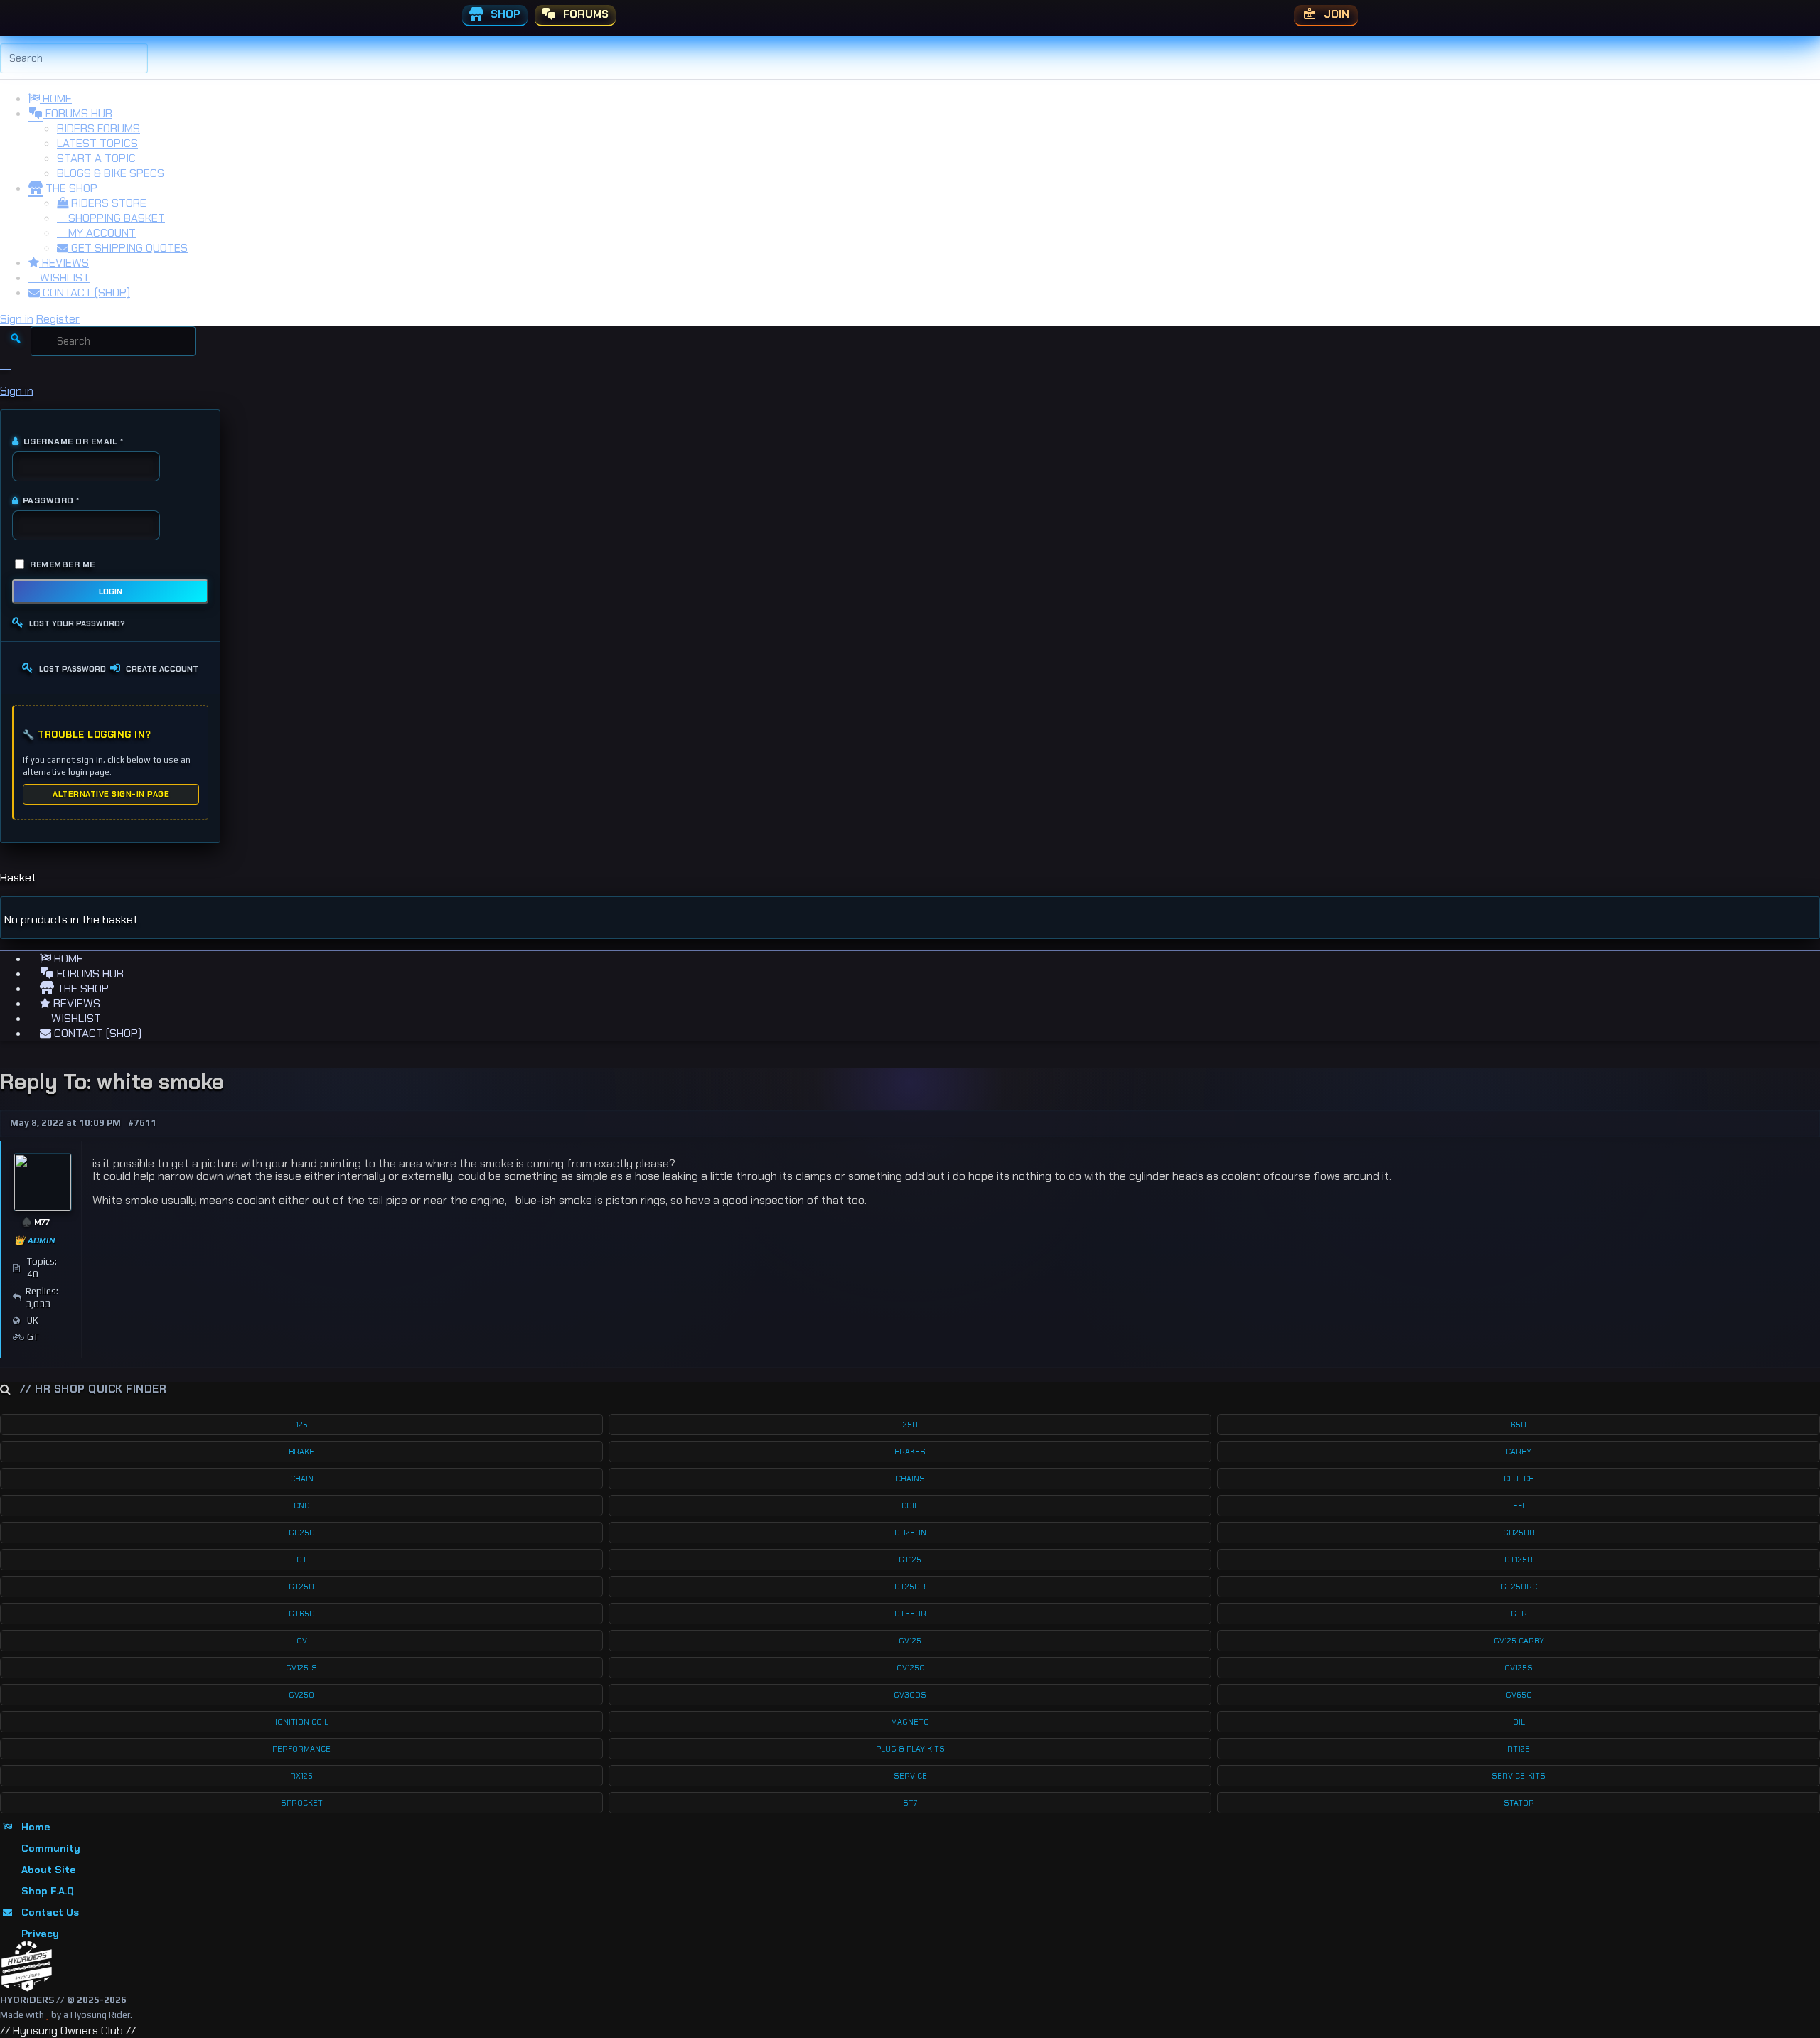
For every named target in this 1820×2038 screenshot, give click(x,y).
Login (111, 591)
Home (36, 1827)
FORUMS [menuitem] (584, 14)
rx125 (301, 1776)
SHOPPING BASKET (115, 218)
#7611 (142, 1123)
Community (51, 1848)
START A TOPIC (96, 158)
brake (301, 1452)
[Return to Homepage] (27, 1967)
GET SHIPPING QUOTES (128, 248)
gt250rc (1519, 1587)
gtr (1519, 1614)
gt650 (302, 1614)
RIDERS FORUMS (98, 128)
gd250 (302, 1533)
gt (302, 1560)
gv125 (910, 1641)
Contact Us (50, 1912)
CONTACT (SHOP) (85, 293)
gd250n (910, 1533)
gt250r (910, 1587)
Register (58, 319)
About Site (48, 1870)
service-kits (1519, 1776)
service (910, 1776)
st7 (910, 1803)
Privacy (40, 1934)
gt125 (910, 1560)
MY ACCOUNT (101, 233)
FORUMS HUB (77, 113)
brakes (910, 1452)
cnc (301, 1506)
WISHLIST (63, 278)
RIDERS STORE (107, 203)
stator (1519, 1803)
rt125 (1519, 1749)
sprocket (302, 1803)
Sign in (17, 319)
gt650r (910, 1614)
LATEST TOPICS (97, 143)
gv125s (1519, 1668)
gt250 (301, 1587)
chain (302, 1479)
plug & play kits (910, 1749)
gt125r (1519, 1560)
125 (302, 1425)
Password (46, 500)
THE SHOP (70, 188)
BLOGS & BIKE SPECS (111, 173)
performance (301, 1749)
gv (302, 1641)
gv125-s (301, 1668)
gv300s (910, 1695)
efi (1519, 1506)
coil (910, 1506)
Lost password (73, 669)
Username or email (68, 441)
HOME (56, 98)
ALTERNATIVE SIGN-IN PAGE (111, 794)
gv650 (1519, 1695)
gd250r (1519, 1533)
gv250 (301, 1695)
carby (1519, 1452)
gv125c (910, 1668)
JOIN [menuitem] (1335, 14)
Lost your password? (77, 623)
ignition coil (302, 1722)
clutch (1519, 1479)
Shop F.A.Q (48, 1891)
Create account (162, 669)
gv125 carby (1519, 1641)
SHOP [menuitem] (504, 14)
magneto (910, 1722)
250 (910, 1425)
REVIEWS (64, 263)
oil (1519, 1722)
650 (1519, 1425)
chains (910, 1479)
